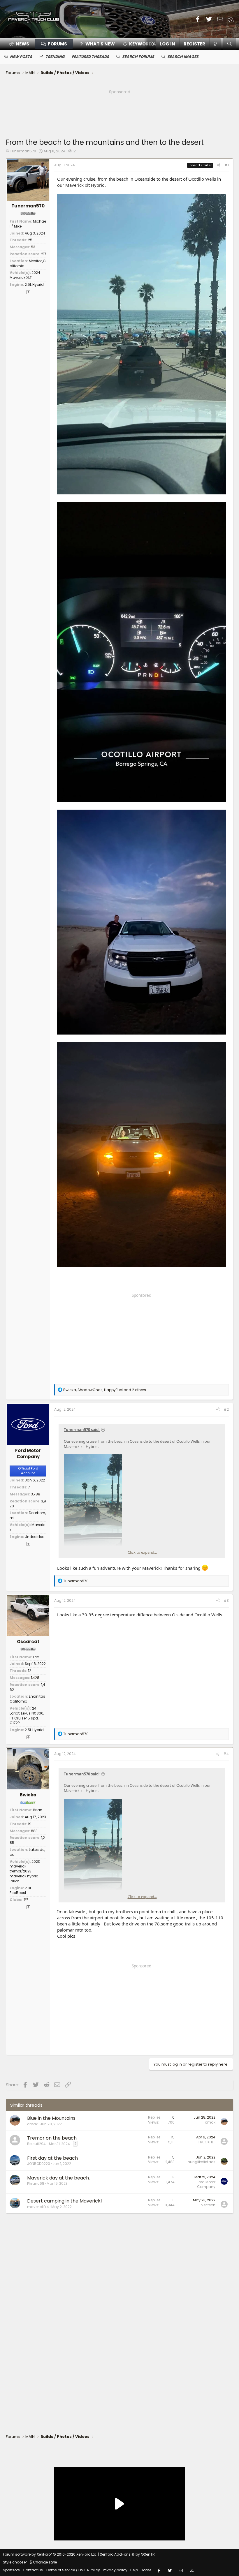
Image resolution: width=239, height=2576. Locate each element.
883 (34, 1831)
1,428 (35, 1678)
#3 (226, 1600)
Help (134, 2570)
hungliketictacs (202, 2162)
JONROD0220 (39, 2164)
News (22, 44)
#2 (226, 1409)
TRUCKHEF (207, 2142)
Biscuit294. (37, 2144)
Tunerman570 (23, 151)
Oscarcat (28, 1642)
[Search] (229, 44)
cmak (32, 2124)
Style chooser (15, 2562)
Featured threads (90, 57)
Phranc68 (36, 2183)
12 (30, 1671)
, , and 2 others (105, 1390)
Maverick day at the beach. (58, 2178)
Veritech (208, 2205)
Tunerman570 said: (82, 1430)
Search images (183, 57)
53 (33, 247)
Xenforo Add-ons (127, 2554)
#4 (226, 1754)
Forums (57, 44)
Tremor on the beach (52, 2138)
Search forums (138, 57)
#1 (227, 165)
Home (146, 2570)
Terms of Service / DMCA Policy (73, 2570)
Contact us (33, 2570)
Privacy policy (115, 2570)
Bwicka (28, 1795)
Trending (55, 57)
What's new (100, 44)
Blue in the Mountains (51, 2118)
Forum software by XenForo (50, 2554)
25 (30, 240)
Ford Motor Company (28, 1453)
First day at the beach (52, 2158)
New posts (21, 57)
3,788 (36, 1494)
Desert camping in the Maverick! (65, 2201)
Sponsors (11, 2570)
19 (30, 1824)
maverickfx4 (38, 2207)
